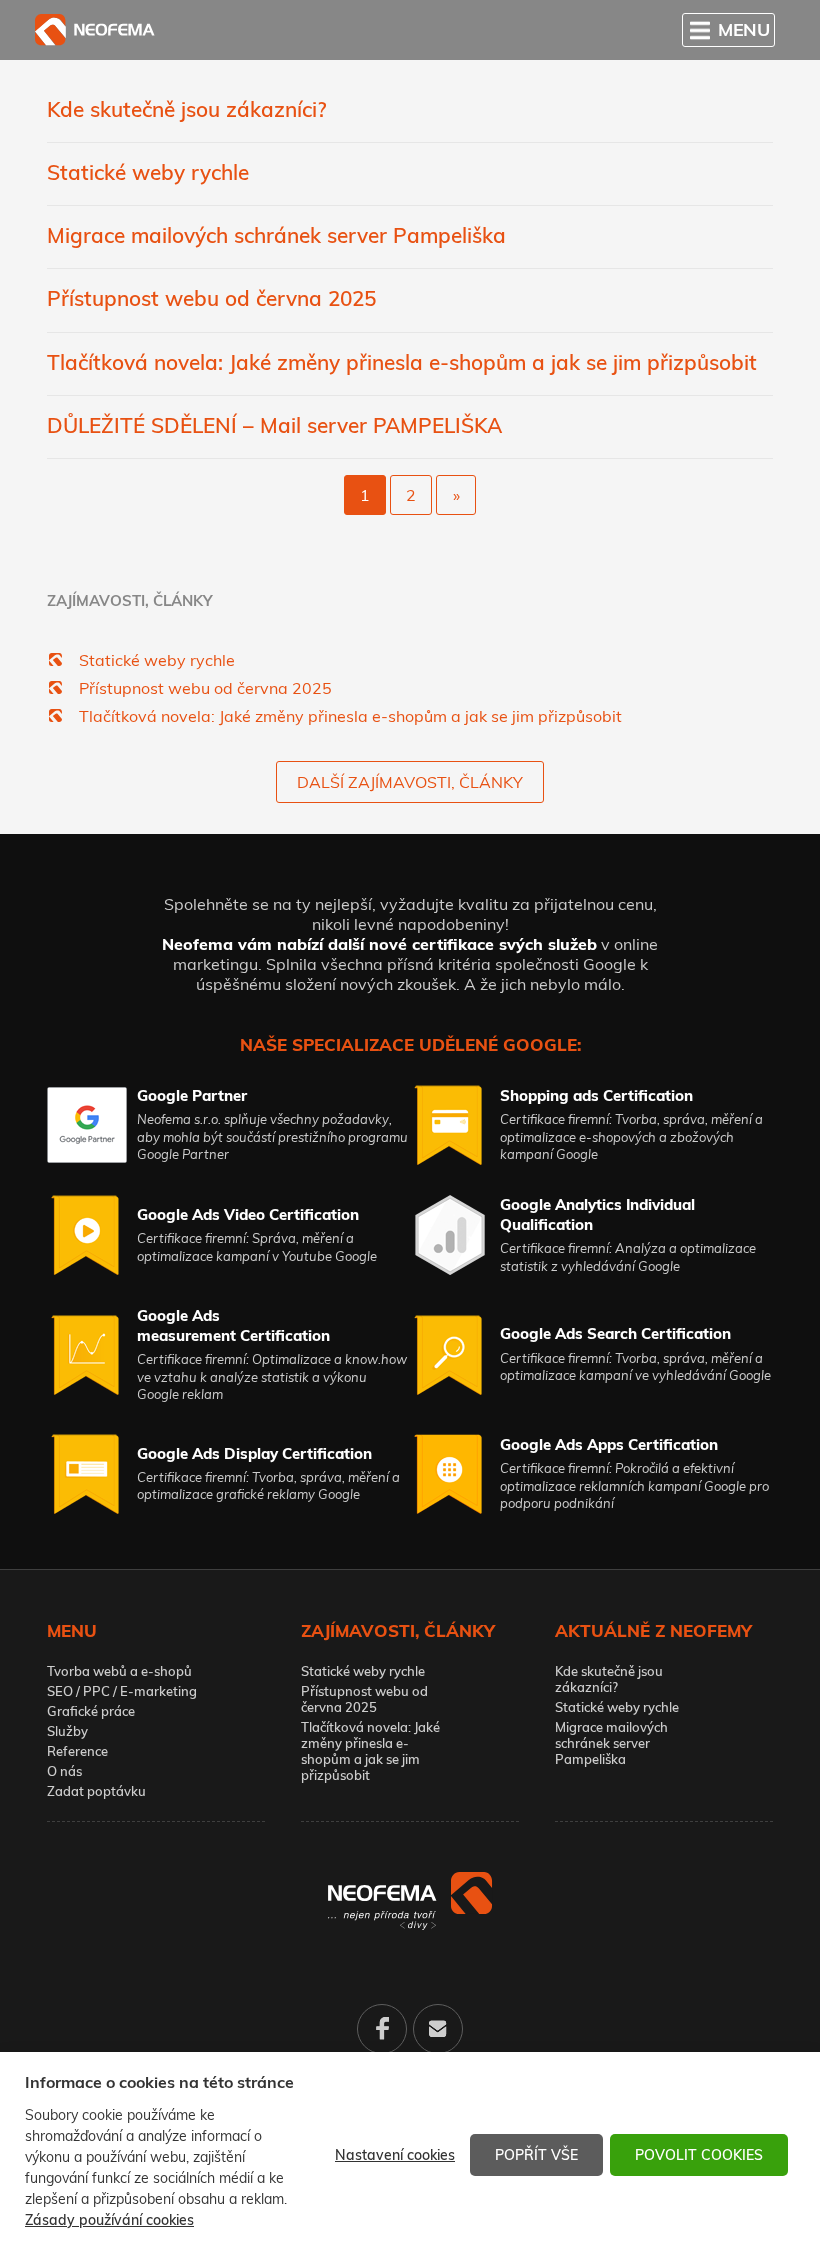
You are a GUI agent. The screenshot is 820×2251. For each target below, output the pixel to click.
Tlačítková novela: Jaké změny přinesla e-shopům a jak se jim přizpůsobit (402, 362)
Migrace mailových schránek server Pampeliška (276, 235)
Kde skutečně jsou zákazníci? (186, 109)
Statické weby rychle (148, 172)
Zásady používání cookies (109, 2220)
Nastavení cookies (395, 2155)
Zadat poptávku (96, 1791)
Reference (77, 1751)
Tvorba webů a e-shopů (119, 1671)
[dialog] (410, 2151)
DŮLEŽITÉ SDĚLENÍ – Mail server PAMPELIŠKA (274, 425)
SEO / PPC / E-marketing (122, 1691)
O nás (64, 1771)
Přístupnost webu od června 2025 (211, 298)
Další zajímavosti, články (410, 782)
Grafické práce (91, 1711)
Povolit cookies (699, 2155)
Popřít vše (536, 2155)
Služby (67, 1731)
